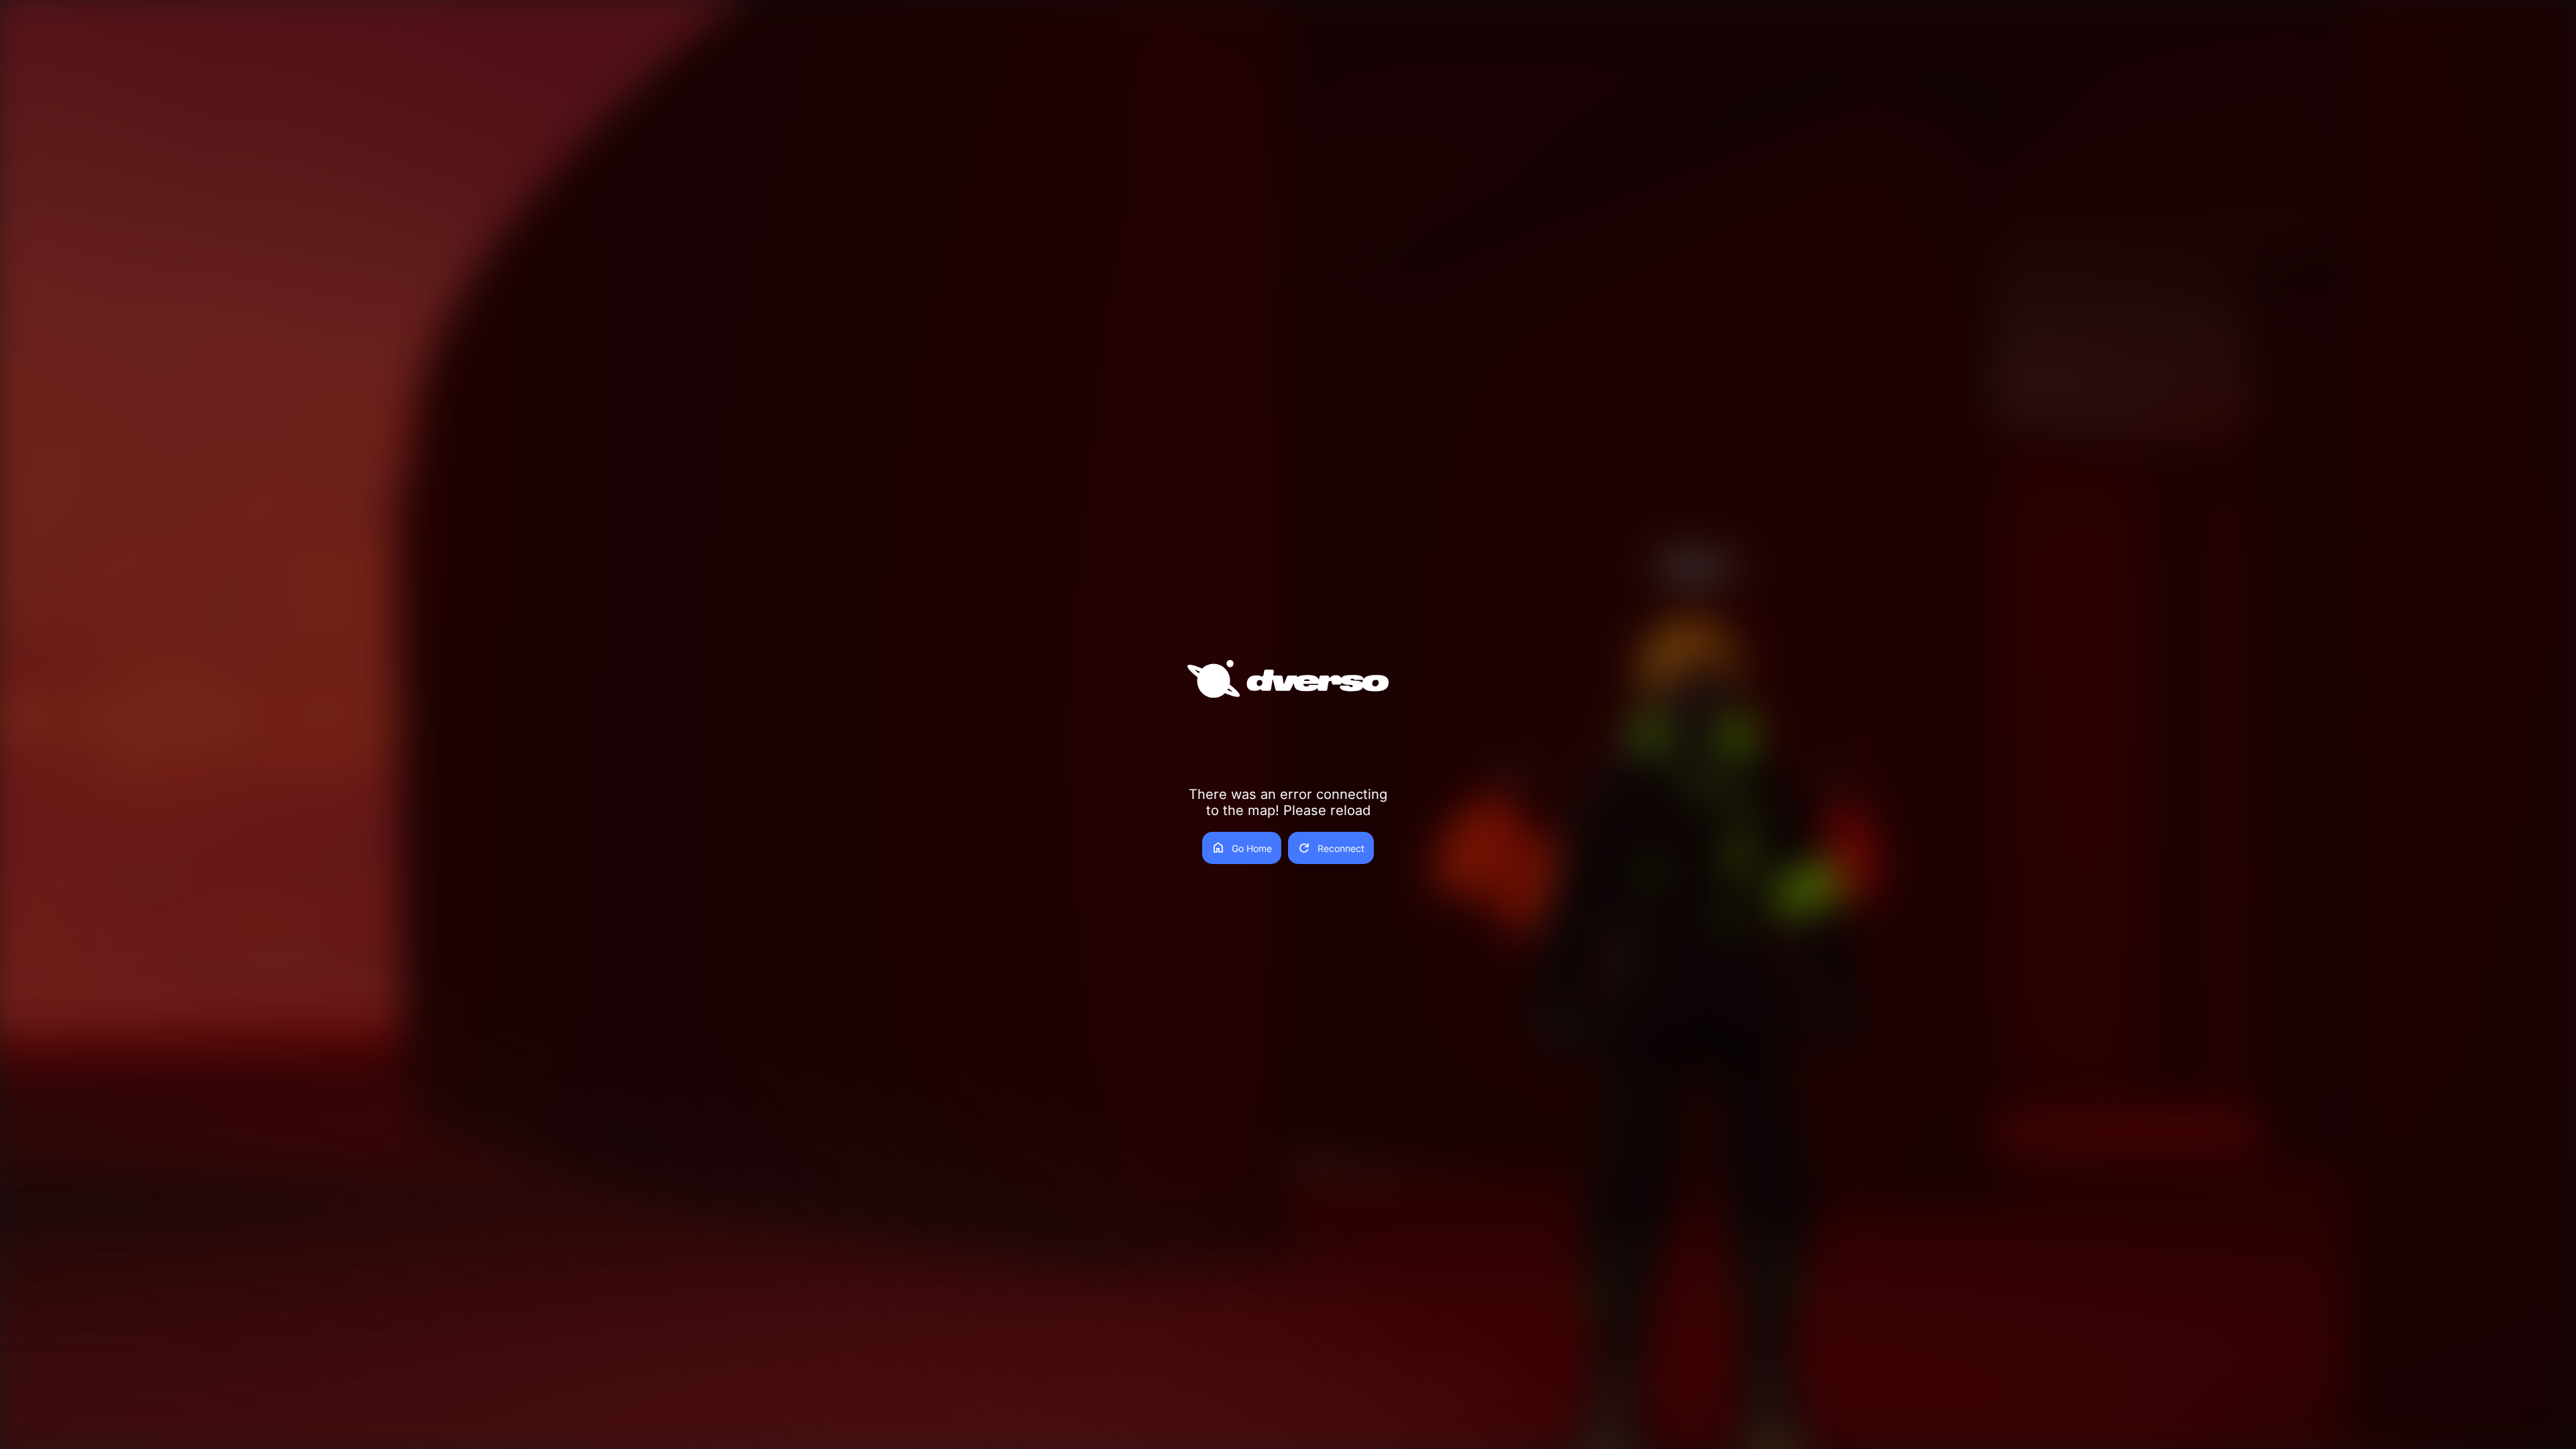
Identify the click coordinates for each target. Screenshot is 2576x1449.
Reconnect (1331, 848)
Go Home (1242, 848)
